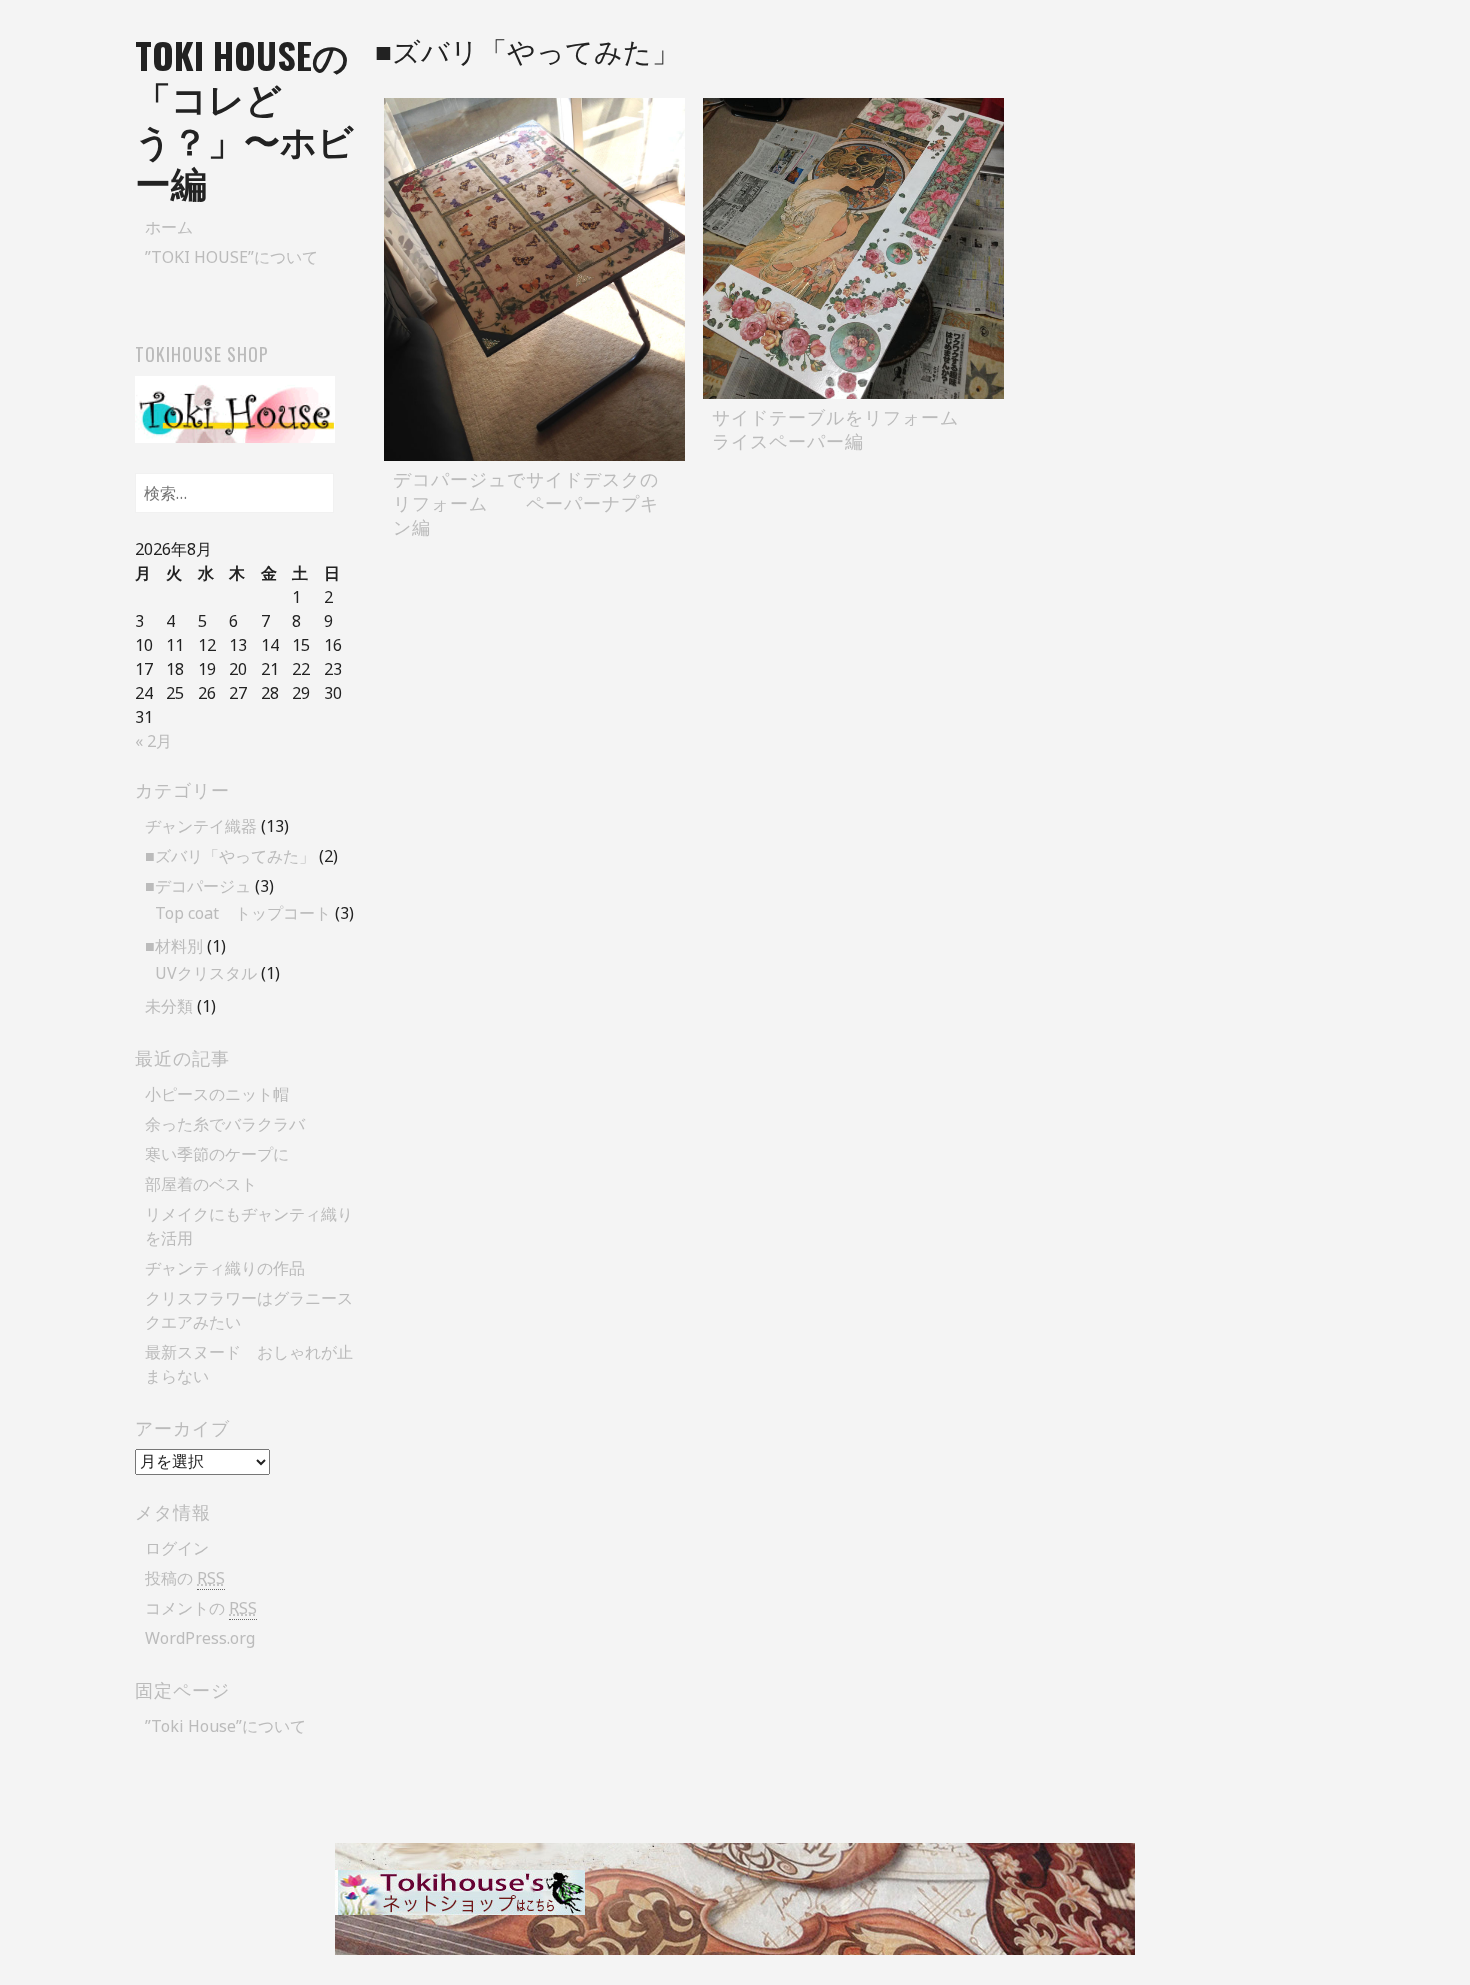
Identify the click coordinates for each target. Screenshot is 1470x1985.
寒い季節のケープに (217, 1154)
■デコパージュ (198, 886)
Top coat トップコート (243, 913)
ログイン (177, 1548)
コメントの (201, 1608)
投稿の (185, 1578)
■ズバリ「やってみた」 (230, 856)
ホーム (169, 227)
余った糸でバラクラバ (225, 1124)
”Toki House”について (231, 257)
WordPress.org (200, 1638)
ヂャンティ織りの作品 (225, 1268)
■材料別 (174, 946)
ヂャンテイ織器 (201, 826)
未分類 (169, 1006)
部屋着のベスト (201, 1184)
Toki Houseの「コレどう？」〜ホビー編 (244, 117)
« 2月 (153, 741)
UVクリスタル (206, 973)
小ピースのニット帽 (217, 1094)
